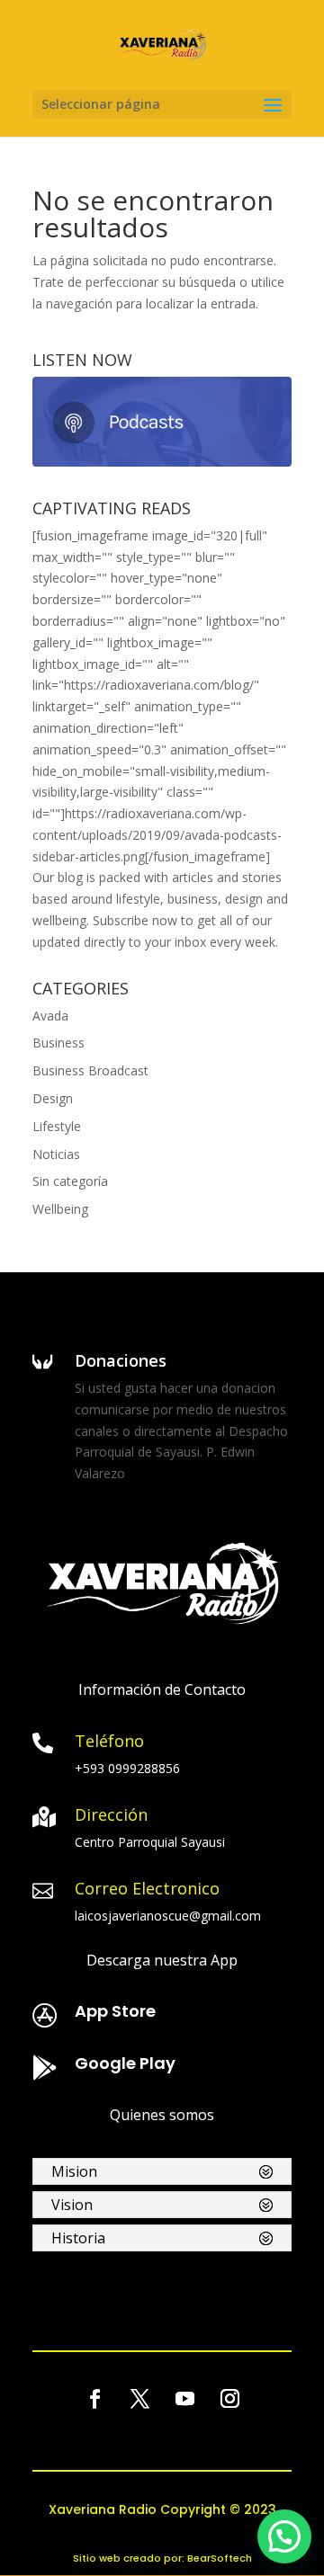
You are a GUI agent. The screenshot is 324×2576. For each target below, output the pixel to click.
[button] (284, 2536)
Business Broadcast (90, 1070)
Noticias (56, 1154)
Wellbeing (60, 1209)
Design (53, 1098)
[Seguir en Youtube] (184, 2399)
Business (58, 1043)
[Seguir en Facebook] (94, 2399)
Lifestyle (57, 1126)
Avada (50, 1016)
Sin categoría (70, 1181)
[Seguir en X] (139, 2399)
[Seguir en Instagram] (229, 2399)
